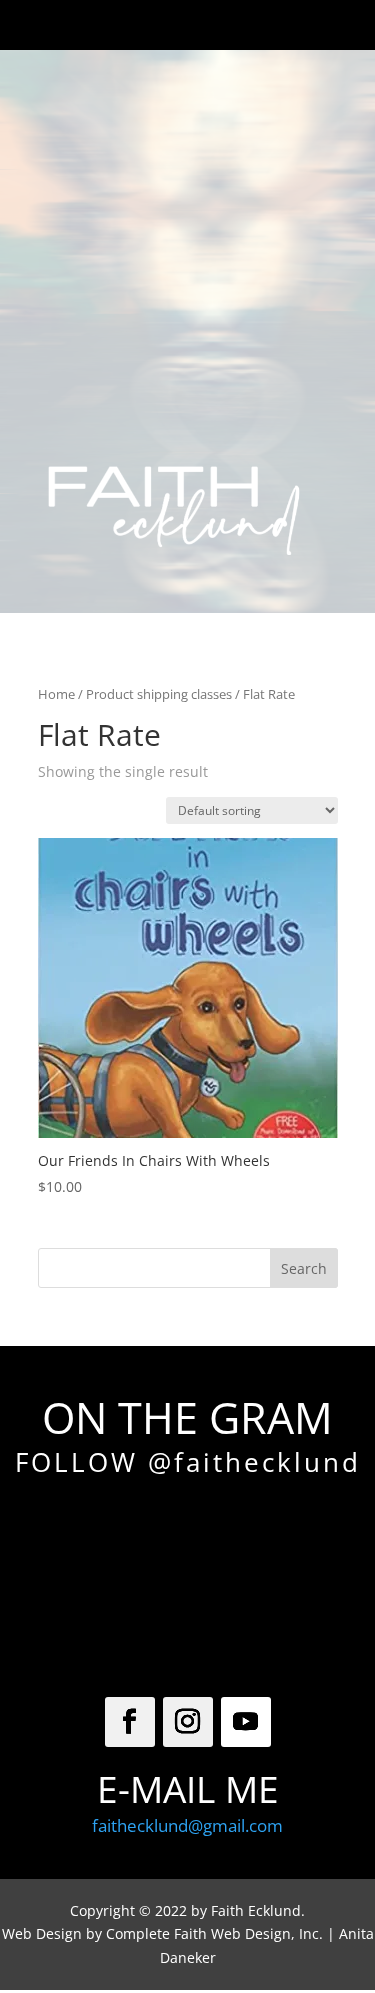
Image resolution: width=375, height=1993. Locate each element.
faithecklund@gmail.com (187, 1825)
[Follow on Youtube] (246, 1722)
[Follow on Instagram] (188, 1722)
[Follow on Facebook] (130, 1722)
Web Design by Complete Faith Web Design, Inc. (162, 1933)
